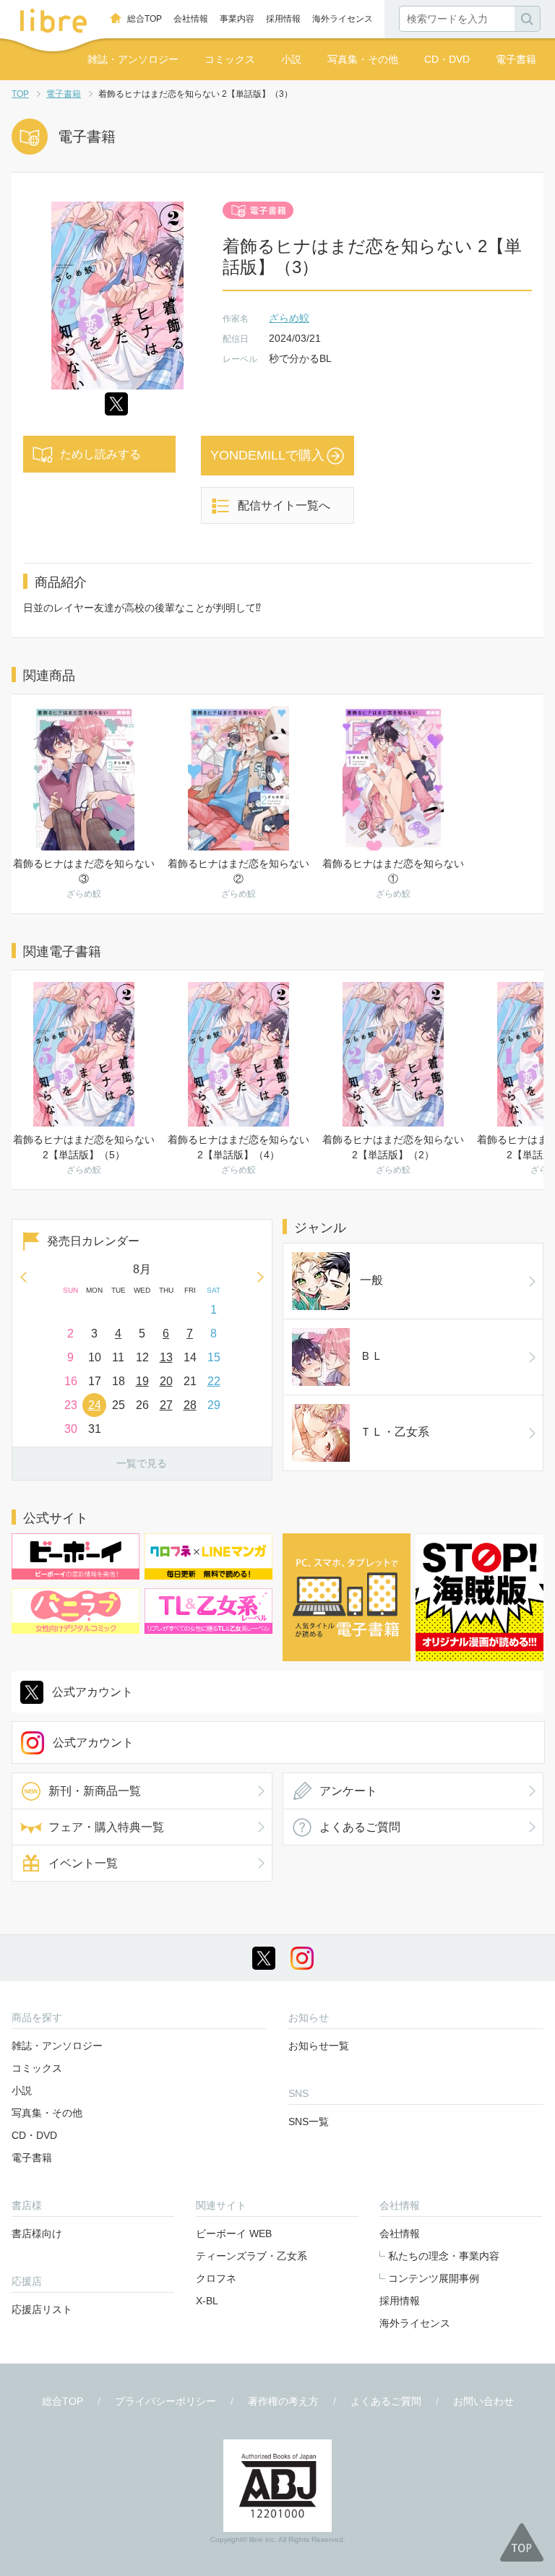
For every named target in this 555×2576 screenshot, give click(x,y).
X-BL (207, 2301)
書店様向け (37, 2233)
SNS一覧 (309, 2121)
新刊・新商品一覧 (95, 1791)
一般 (371, 1280)
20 (166, 1381)
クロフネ (216, 2278)
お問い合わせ (483, 2401)
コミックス (230, 59)
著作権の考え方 (283, 2401)
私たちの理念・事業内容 (444, 2256)
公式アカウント (92, 1692)
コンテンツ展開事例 (434, 2278)
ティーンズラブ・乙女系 (251, 2256)
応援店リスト (42, 2309)
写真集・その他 (363, 59)
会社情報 (191, 19)
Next (261, 1277)
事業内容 (237, 19)
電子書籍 (516, 59)
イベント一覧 (83, 1863)
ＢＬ (371, 1356)
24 (95, 1405)
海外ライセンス (343, 19)
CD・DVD (447, 59)
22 (214, 1381)
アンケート (348, 1791)
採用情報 (283, 19)
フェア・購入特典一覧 (106, 1827)
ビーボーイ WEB (234, 2233)
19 (142, 1381)
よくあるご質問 (360, 1827)
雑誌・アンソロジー (133, 59)
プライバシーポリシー (165, 2401)
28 (190, 1405)
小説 (291, 59)
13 (166, 1357)
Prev (23, 1277)
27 (166, 1405)
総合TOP (145, 19)
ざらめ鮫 (289, 318)
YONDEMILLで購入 (267, 455)
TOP (20, 94)
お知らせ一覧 (319, 2046)
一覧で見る (142, 1463)
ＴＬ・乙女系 (395, 1432)
